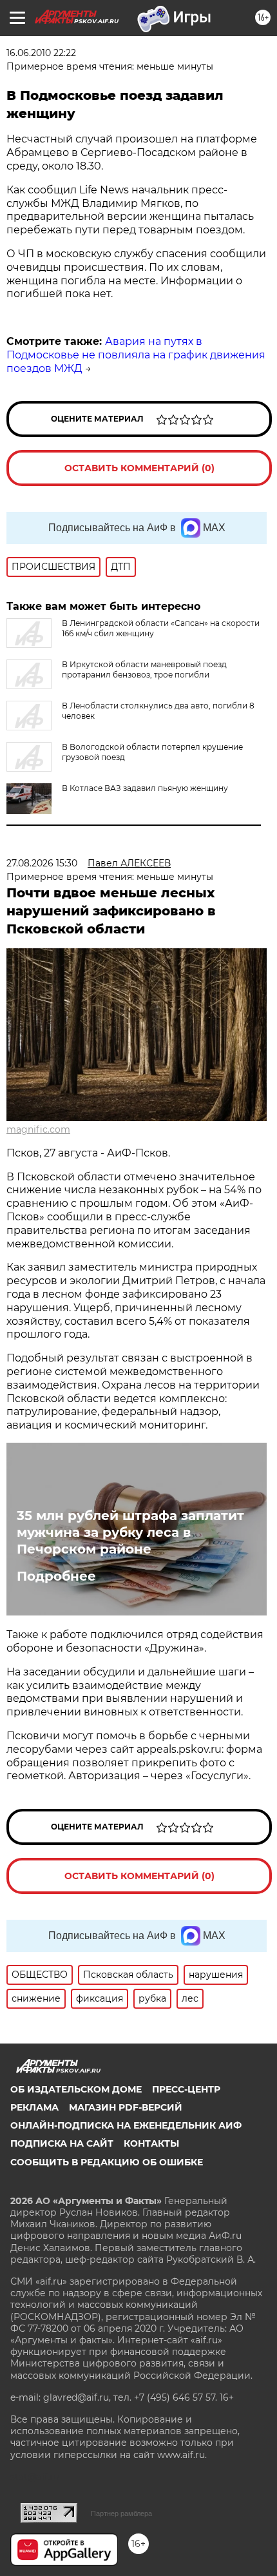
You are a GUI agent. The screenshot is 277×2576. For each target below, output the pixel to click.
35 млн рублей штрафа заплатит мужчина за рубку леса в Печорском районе (130, 1532)
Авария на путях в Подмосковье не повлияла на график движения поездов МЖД (136, 355)
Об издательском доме (76, 2089)
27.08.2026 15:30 (42, 863)
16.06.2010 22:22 (41, 53)
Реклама (34, 2107)
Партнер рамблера (121, 2513)
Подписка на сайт (62, 2143)
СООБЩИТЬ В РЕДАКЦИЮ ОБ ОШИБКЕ (107, 2162)
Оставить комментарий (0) (139, 468)
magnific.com (38, 1129)
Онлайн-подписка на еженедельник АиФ (126, 2125)
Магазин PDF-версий (126, 2107)
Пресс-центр (186, 2089)
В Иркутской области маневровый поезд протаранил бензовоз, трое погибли (144, 669)
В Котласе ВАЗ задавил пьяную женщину (145, 788)
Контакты (151, 2143)
